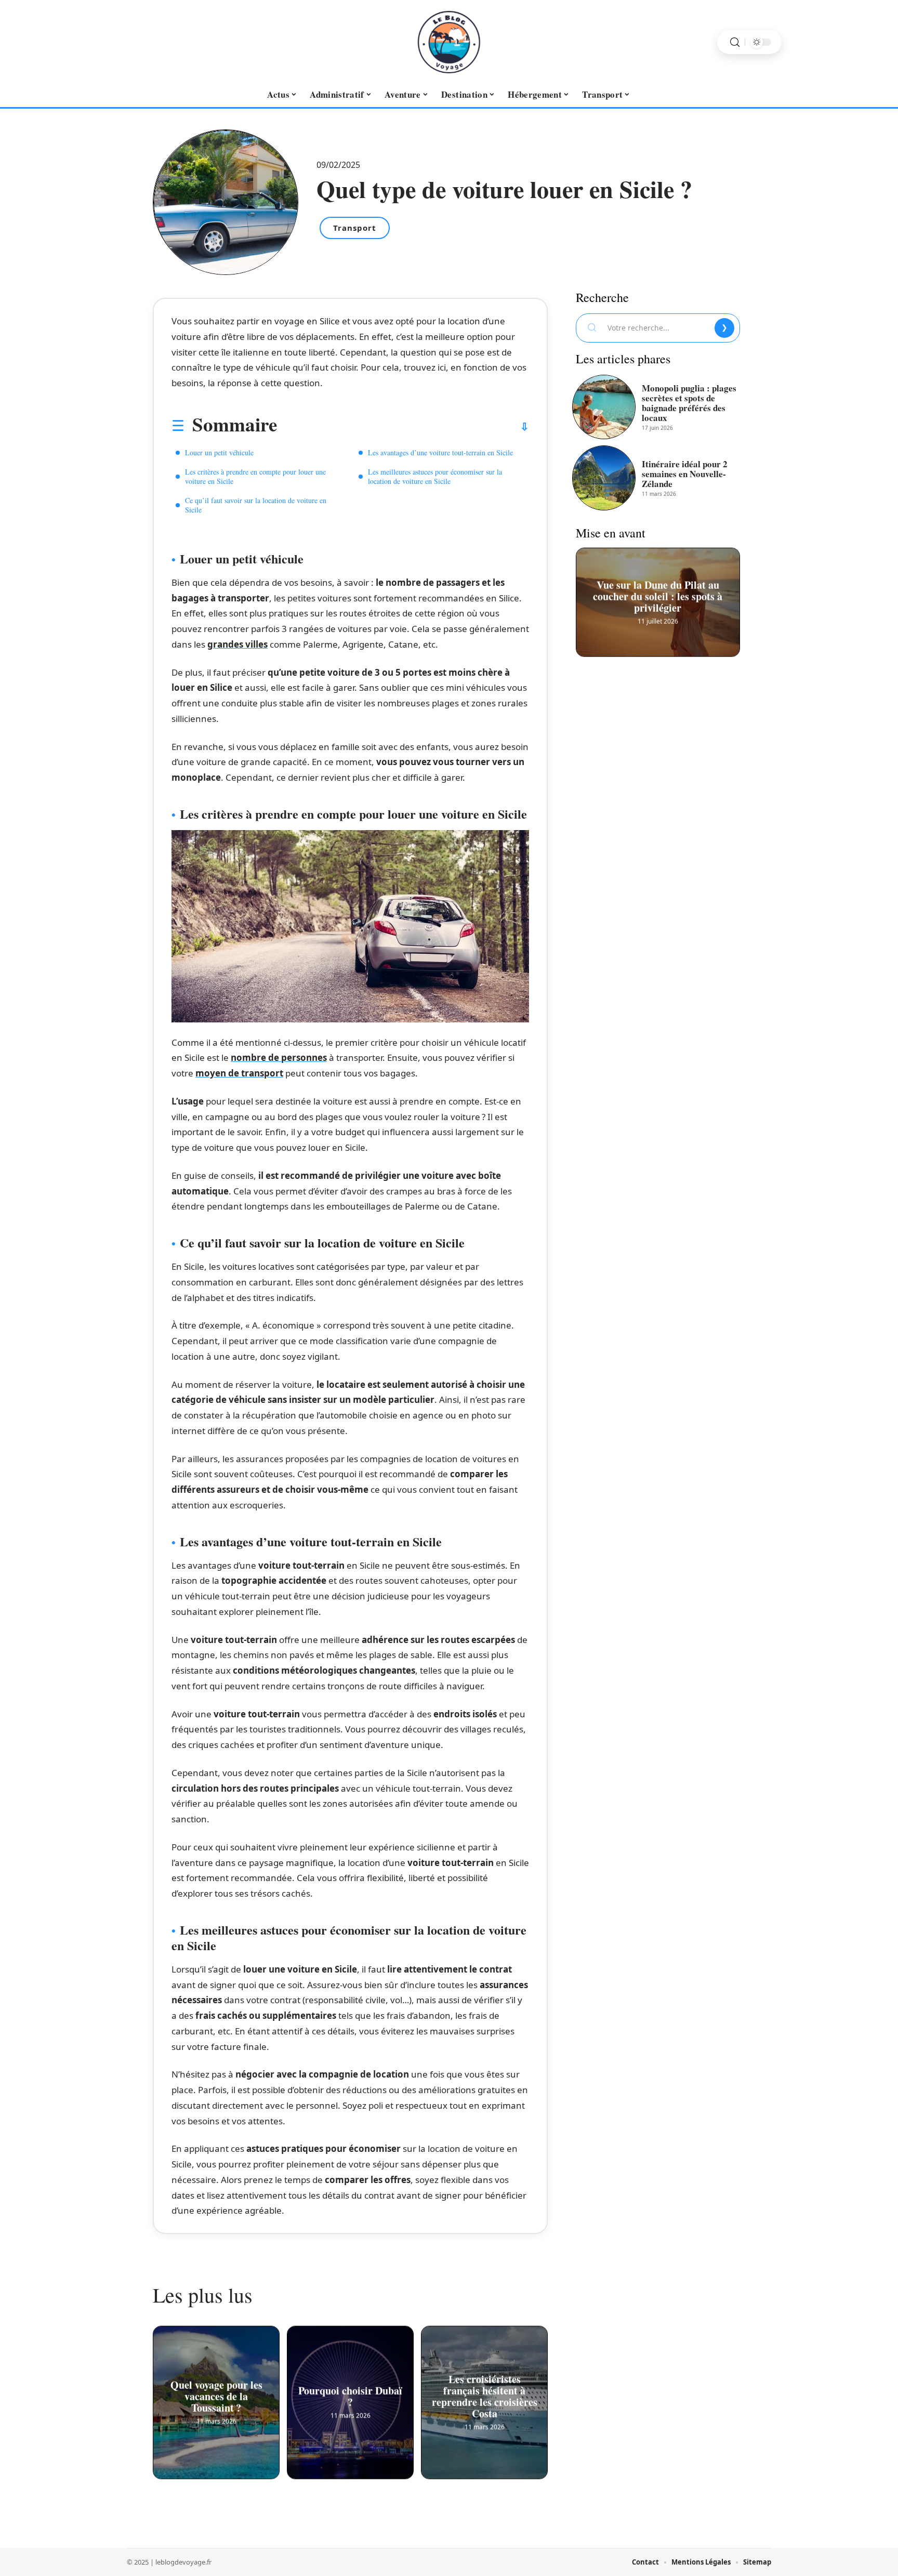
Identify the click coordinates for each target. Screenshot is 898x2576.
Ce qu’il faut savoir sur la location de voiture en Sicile (256, 505)
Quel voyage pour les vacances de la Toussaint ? (216, 2394)
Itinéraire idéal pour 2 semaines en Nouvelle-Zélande (685, 474)
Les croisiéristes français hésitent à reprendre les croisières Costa (485, 2394)
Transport (355, 228)
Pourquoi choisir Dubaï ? (350, 2394)
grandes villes (237, 644)
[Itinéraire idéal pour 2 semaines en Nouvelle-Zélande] (604, 478)
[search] (735, 42)
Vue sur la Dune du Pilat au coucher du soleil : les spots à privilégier (658, 594)
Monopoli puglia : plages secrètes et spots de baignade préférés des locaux (689, 403)
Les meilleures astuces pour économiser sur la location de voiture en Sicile (435, 476)
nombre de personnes (279, 1057)
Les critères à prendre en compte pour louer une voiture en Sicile (255, 476)
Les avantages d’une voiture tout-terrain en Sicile (440, 452)
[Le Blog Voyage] (449, 42)
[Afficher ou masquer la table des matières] (403, 427)
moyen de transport (239, 1073)
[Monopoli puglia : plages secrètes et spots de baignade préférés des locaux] (604, 407)
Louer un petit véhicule (219, 452)
